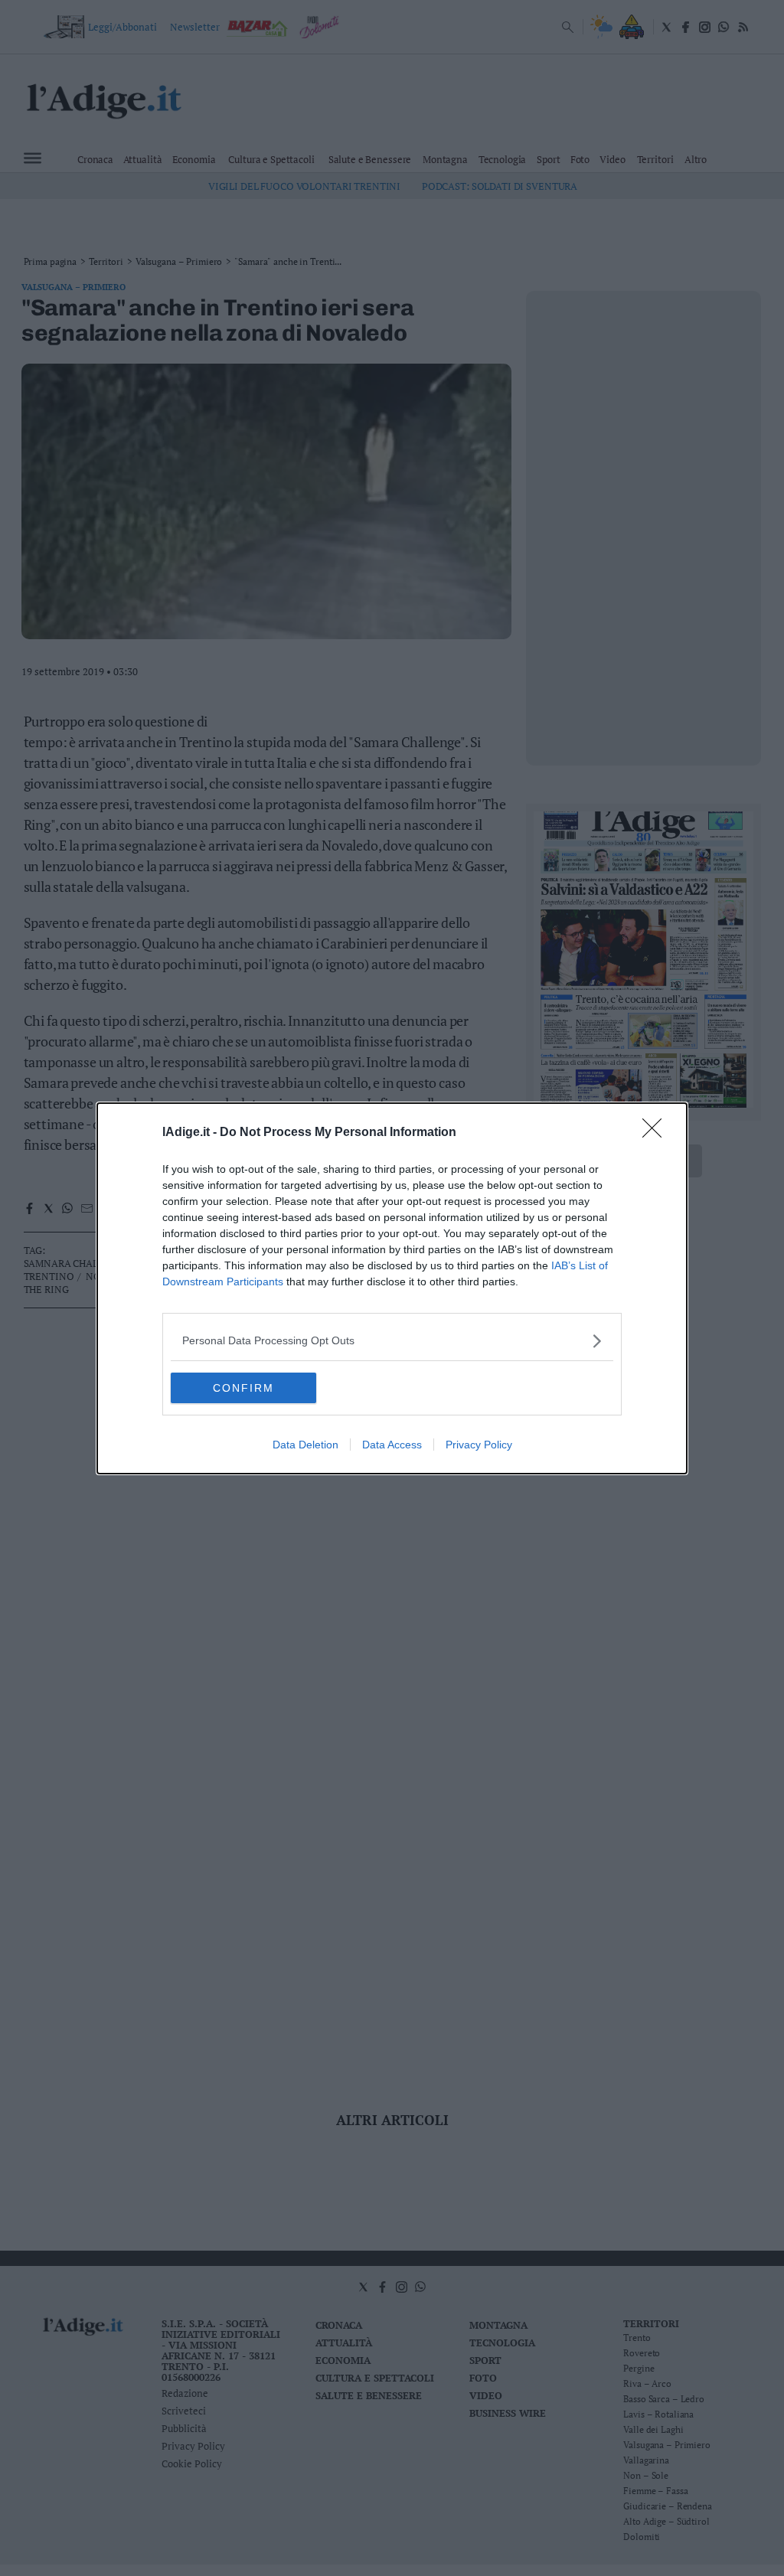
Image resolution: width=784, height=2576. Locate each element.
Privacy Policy (479, 1445)
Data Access (392, 1445)
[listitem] (392, 1341)
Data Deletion (305, 1445)
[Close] (657, 1133)
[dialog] (392, 1288)
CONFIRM (243, 1388)
